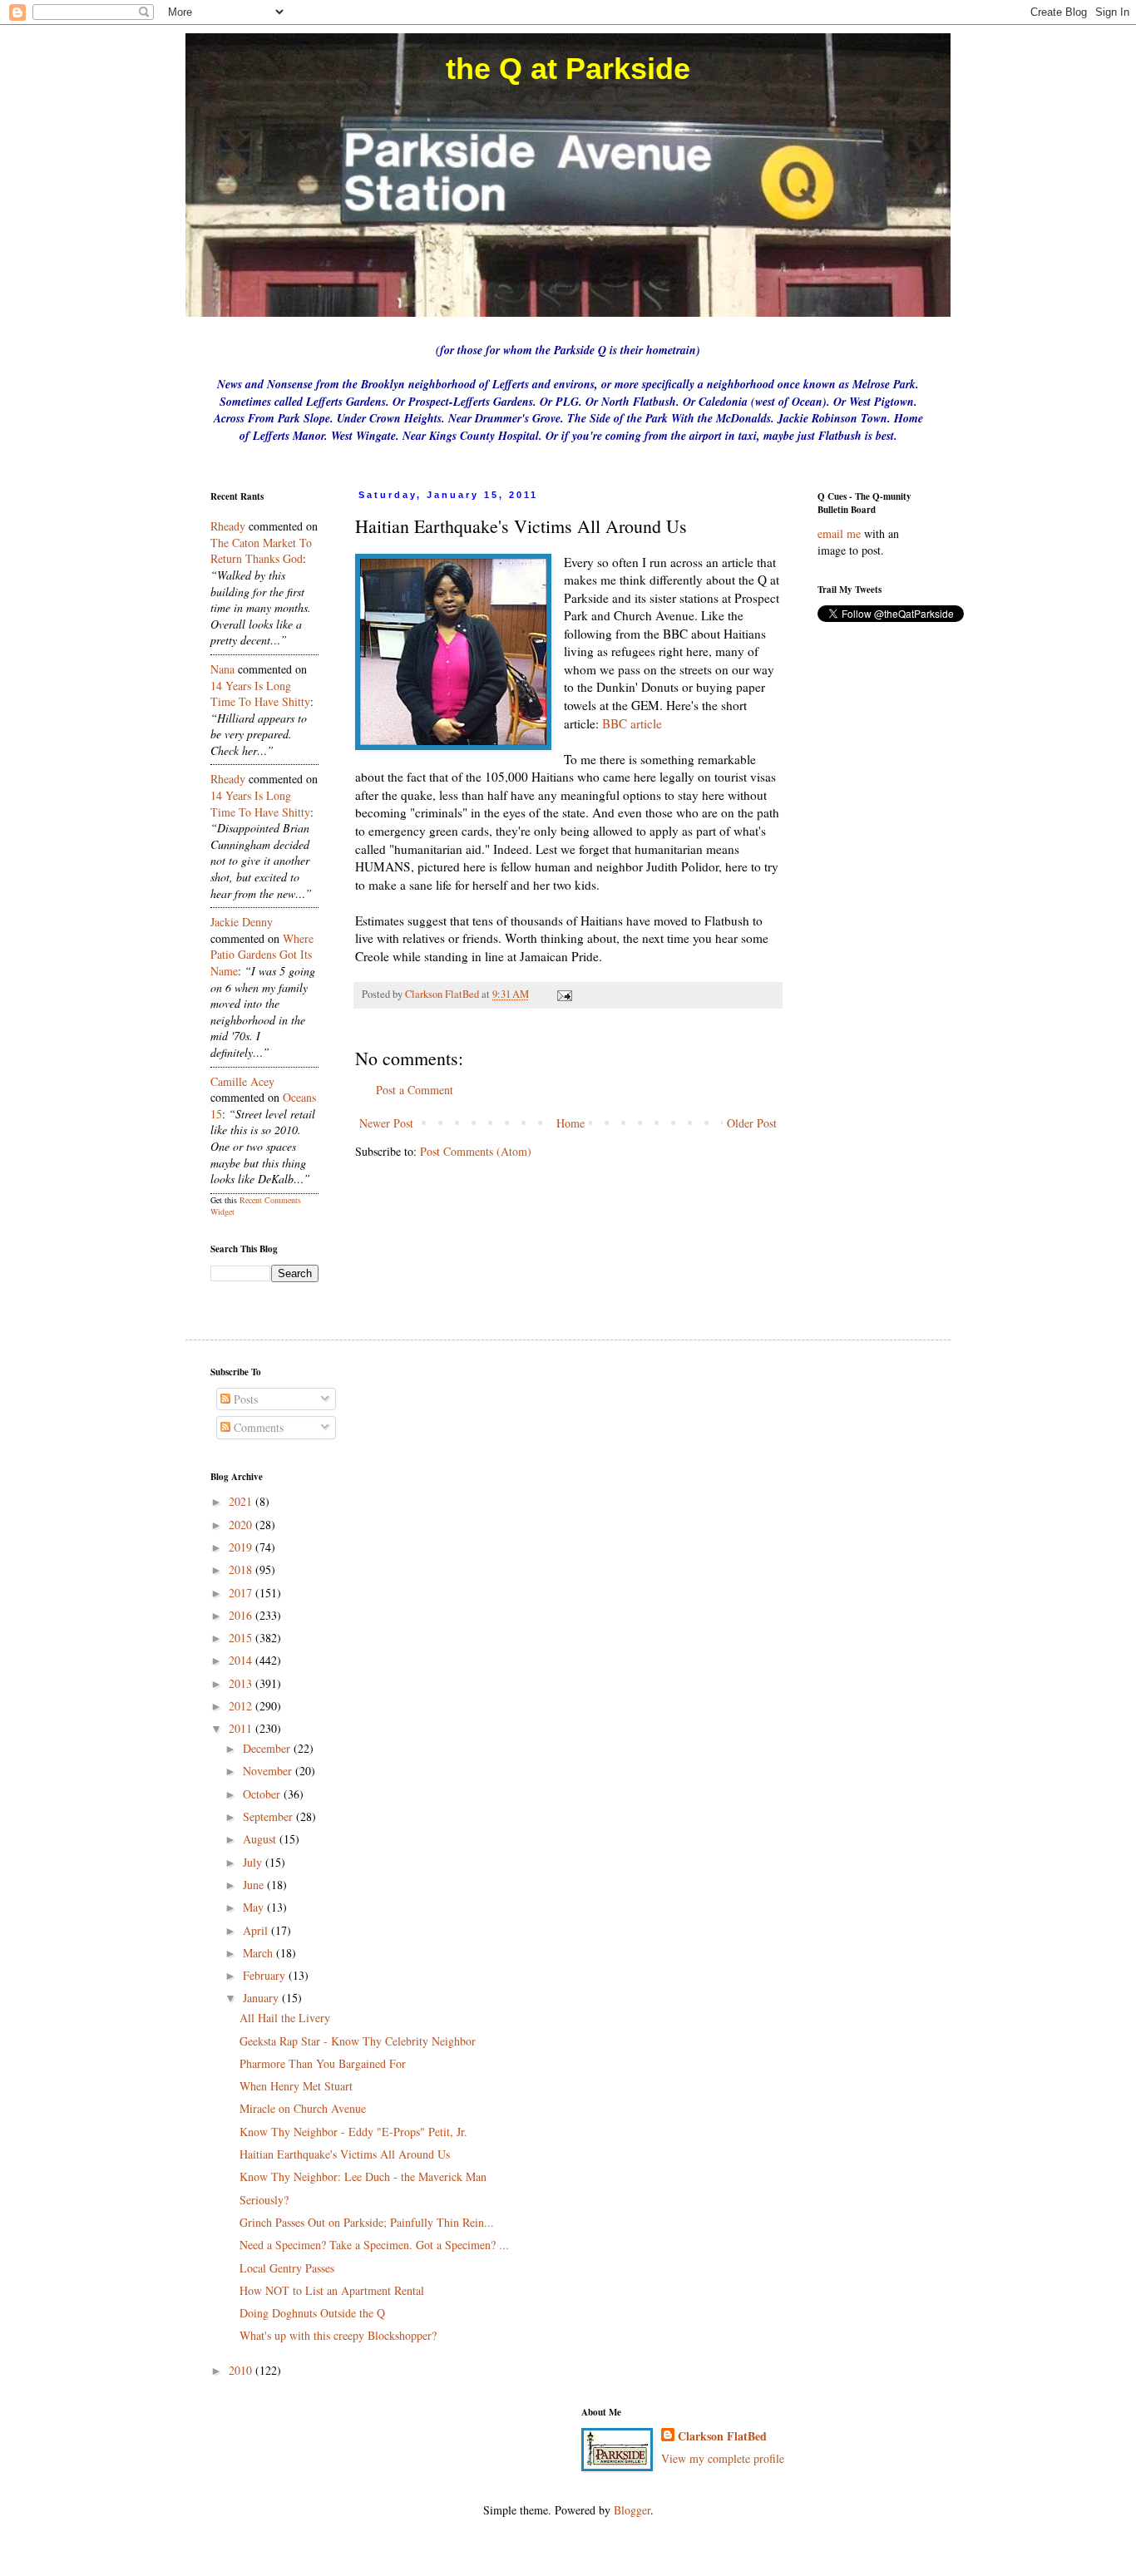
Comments (257, 1427)
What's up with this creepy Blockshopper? (338, 2335)
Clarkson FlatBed (722, 2436)
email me (839, 533)
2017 (242, 1593)
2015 (242, 1638)
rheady (228, 526)
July (254, 1862)
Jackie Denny (242, 922)
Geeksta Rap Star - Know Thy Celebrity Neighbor (358, 2041)
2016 (242, 1615)
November (269, 1771)
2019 (242, 1547)
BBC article (632, 723)
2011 (242, 1728)
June (255, 1885)
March (259, 1953)
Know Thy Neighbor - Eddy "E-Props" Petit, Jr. (353, 2132)
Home (570, 1123)
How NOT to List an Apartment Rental (332, 2290)
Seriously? (264, 2200)
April (257, 1930)
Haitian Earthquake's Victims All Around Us (345, 2154)
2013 (242, 1683)
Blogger (632, 2510)
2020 (242, 1525)
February (266, 1975)
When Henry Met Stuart (296, 2086)
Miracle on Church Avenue (303, 2108)
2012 (242, 1706)
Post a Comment (415, 1090)
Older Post (752, 1123)
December (268, 1748)
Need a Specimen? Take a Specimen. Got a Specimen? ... (374, 2245)
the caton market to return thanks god (261, 551)
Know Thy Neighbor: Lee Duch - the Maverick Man (363, 2176)
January (262, 1998)
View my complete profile (723, 2458)
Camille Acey (242, 1081)
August (261, 1839)
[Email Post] (563, 994)
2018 (242, 1569)
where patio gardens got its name (262, 955)
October (263, 1794)
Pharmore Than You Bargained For (323, 2063)
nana (222, 669)
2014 (242, 1660)
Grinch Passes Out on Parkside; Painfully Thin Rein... (367, 2222)
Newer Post (386, 1123)
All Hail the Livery (285, 2018)
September (269, 1816)
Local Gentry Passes (287, 2268)
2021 (242, 1501)
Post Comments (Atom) (476, 1151)
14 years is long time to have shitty (260, 694)
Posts (244, 1399)
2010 (242, 2370)
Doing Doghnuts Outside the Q (312, 2313)
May (255, 1907)
